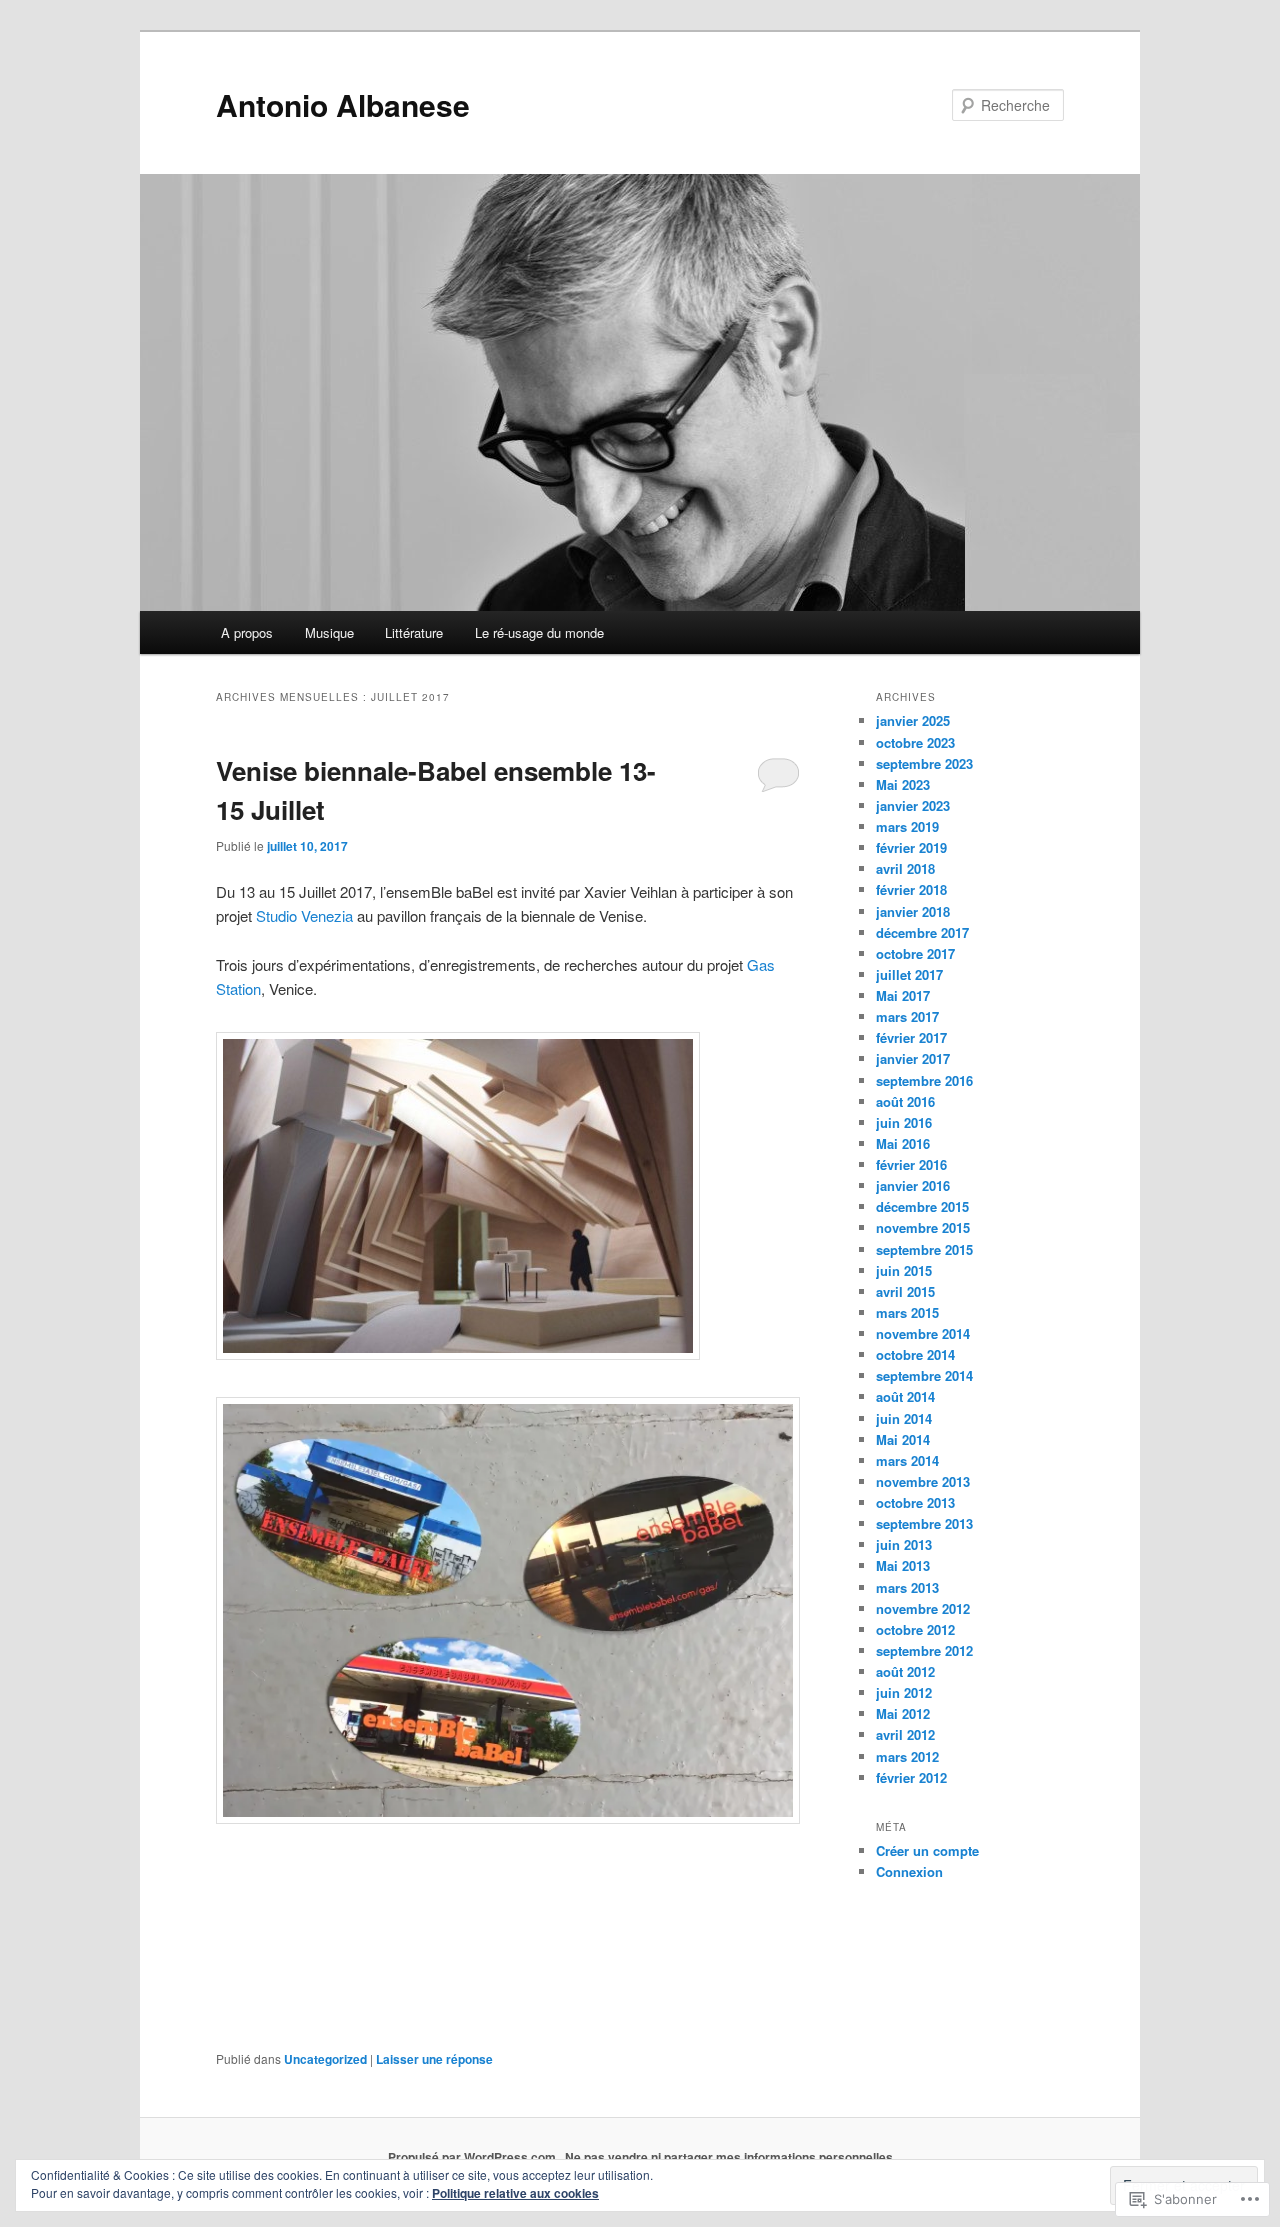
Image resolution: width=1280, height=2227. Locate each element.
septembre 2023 (924, 763)
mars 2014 (907, 1460)
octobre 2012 (915, 1629)
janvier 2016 (913, 1185)
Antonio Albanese (343, 104)
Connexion (909, 1871)
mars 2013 (907, 1587)
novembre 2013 (923, 1481)
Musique (329, 632)
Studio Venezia (304, 915)
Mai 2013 (903, 1565)
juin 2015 (904, 1270)
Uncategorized (325, 2059)
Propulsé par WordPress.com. (473, 2157)
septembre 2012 (924, 1650)
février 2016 (911, 1164)
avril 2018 (905, 868)
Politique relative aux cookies (515, 2193)
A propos (247, 632)
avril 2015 (905, 1291)
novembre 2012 (923, 1608)
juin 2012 (904, 1692)
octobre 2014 (915, 1354)
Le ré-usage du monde (539, 632)
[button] (458, 1196)
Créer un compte (927, 1850)
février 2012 (911, 1777)
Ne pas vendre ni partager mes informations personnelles (729, 2157)
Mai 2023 (903, 784)
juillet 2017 (909, 974)
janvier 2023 (913, 805)
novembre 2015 (923, 1227)
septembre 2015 (924, 1249)
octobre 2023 (915, 742)
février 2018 (911, 889)
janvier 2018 (913, 911)
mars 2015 (907, 1312)
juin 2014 (904, 1418)
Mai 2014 (903, 1439)
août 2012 (905, 1671)
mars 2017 (907, 1016)
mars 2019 (907, 826)
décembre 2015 (922, 1206)
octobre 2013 (915, 1502)
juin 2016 (904, 1122)
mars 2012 (907, 1756)
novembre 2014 (923, 1333)
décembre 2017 (922, 932)
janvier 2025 (913, 720)
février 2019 (911, 847)
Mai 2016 (903, 1143)
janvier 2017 (913, 1058)
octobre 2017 (915, 953)
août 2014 (905, 1396)
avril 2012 (905, 1734)
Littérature (414, 632)
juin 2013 (904, 1544)
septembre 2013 (924, 1523)
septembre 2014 (924, 1375)
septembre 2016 (924, 1080)
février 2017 (911, 1037)
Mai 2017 (903, 995)
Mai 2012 (903, 1713)
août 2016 (905, 1101)
